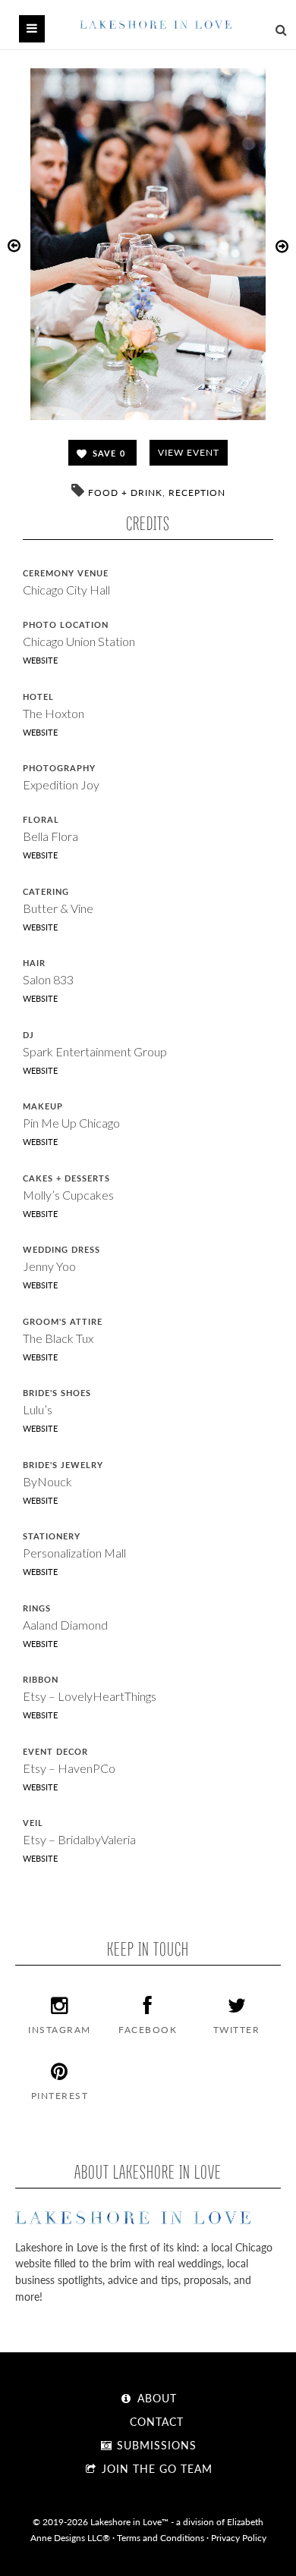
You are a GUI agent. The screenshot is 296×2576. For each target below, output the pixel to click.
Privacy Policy (239, 2537)
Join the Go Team (155, 2468)
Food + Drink (125, 493)
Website (40, 660)
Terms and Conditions (161, 2537)
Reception (197, 493)
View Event (189, 452)
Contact (155, 2421)
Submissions (155, 2445)
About (155, 2398)
